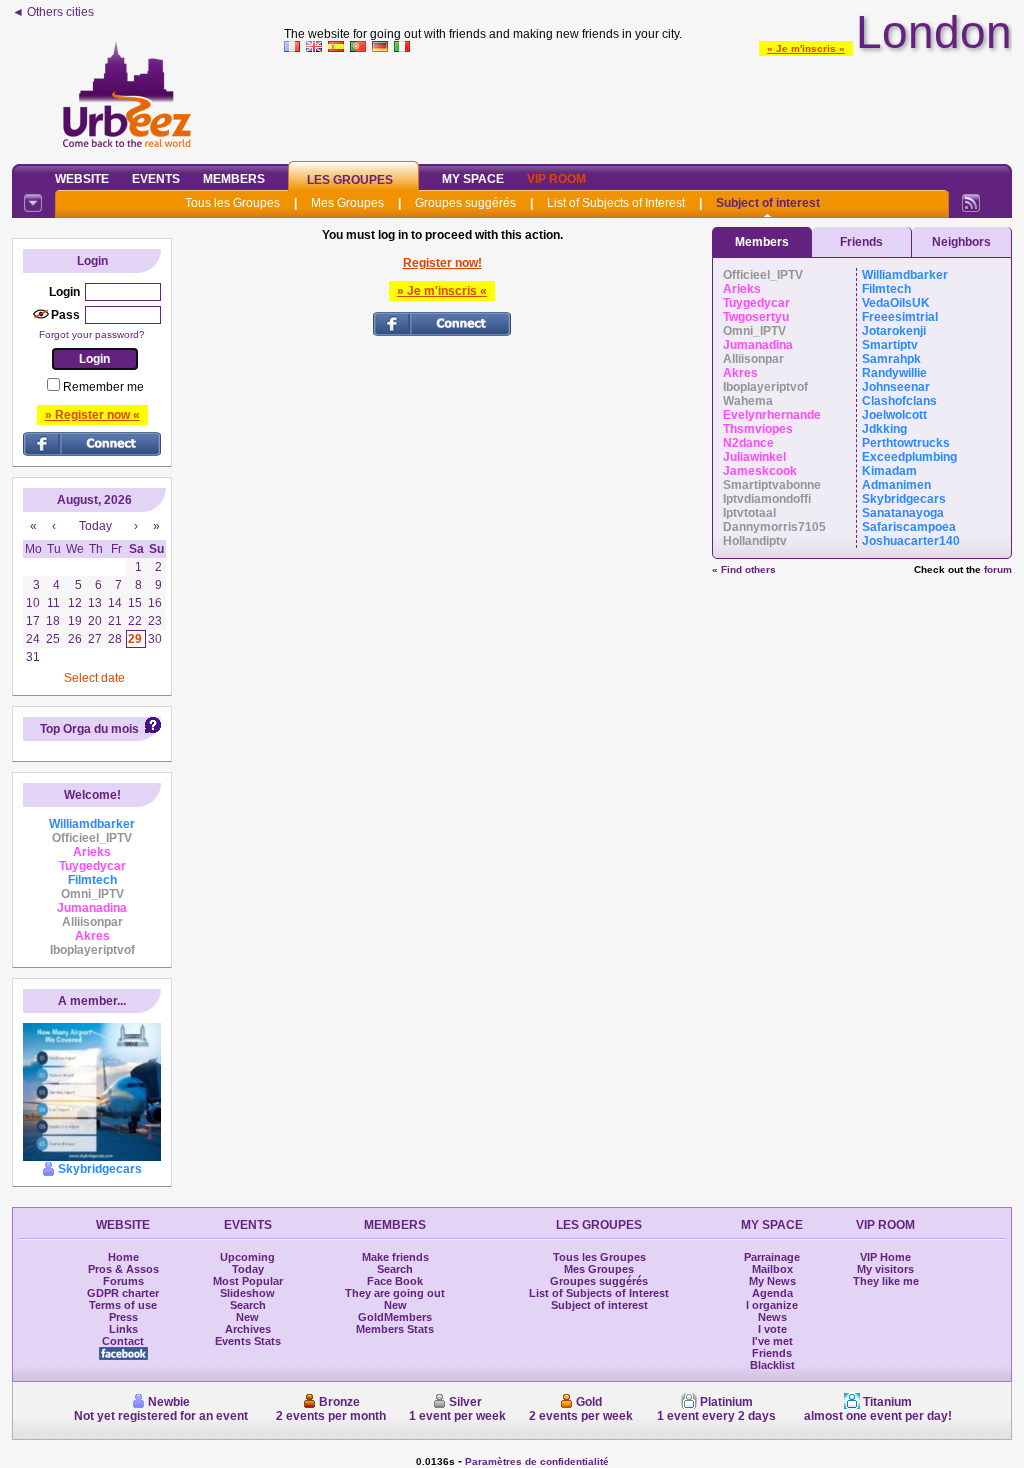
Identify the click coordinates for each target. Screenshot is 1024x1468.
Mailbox (772, 1269)
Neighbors (961, 242)
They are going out (395, 1293)
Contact (123, 1341)
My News (772, 1281)
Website (82, 179)
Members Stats (395, 1329)
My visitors (885, 1269)
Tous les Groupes (232, 203)
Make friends (395, 1257)
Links (123, 1329)
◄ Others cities (53, 12)
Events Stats (248, 1341)
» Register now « (92, 415)
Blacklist (772, 1365)
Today (248, 1269)
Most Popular (248, 1281)
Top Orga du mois (89, 729)
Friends (861, 242)
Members (234, 179)
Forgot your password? (92, 334)
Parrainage (772, 1257)
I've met (772, 1341)
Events (156, 179)
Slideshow (247, 1293)
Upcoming (247, 1257)
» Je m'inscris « (806, 48)
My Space (473, 179)
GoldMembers (395, 1317)
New (247, 1317)
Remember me (103, 387)
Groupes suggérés (465, 203)
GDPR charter (123, 1293)
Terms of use (123, 1305)
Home (123, 1257)
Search (248, 1305)
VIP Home (885, 1257)
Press (123, 1317)
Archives (248, 1329)
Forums (123, 1281)
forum (998, 569)
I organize (772, 1305)
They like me (886, 1281)
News (772, 1317)
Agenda (772, 1293)
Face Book (395, 1281)
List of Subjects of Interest (616, 203)
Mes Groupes (347, 203)
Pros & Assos (123, 1269)
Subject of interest (768, 203)
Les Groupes (350, 180)
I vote (772, 1329)
